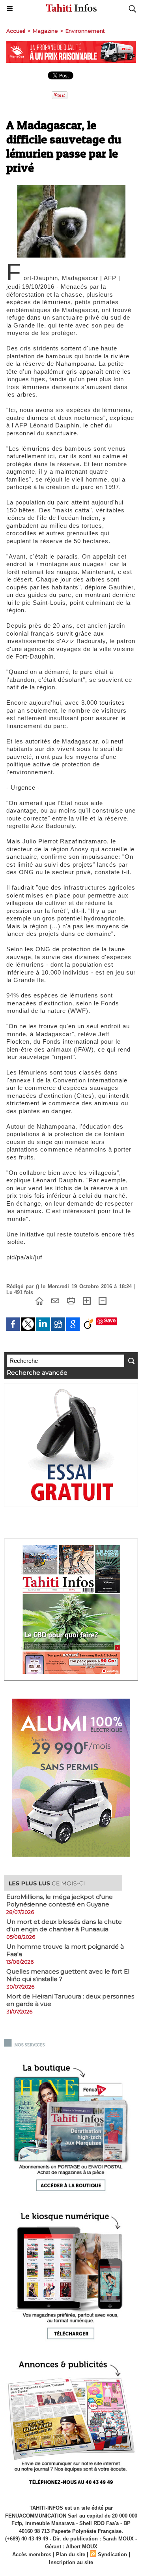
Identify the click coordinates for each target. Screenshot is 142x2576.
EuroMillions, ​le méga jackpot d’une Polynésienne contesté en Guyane (60, 1900)
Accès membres (32, 2554)
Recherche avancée (37, 1373)
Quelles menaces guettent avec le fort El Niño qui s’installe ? (68, 1975)
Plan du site (71, 2554)
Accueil (16, 31)
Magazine (45, 31)
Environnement (85, 31)
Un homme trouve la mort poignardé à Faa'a (65, 1950)
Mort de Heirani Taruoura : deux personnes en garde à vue (70, 2000)
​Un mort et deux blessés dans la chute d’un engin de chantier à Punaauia (64, 1925)
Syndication (112, 2554)
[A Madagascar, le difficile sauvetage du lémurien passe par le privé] (71, 189)
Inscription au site (71, 2562)
